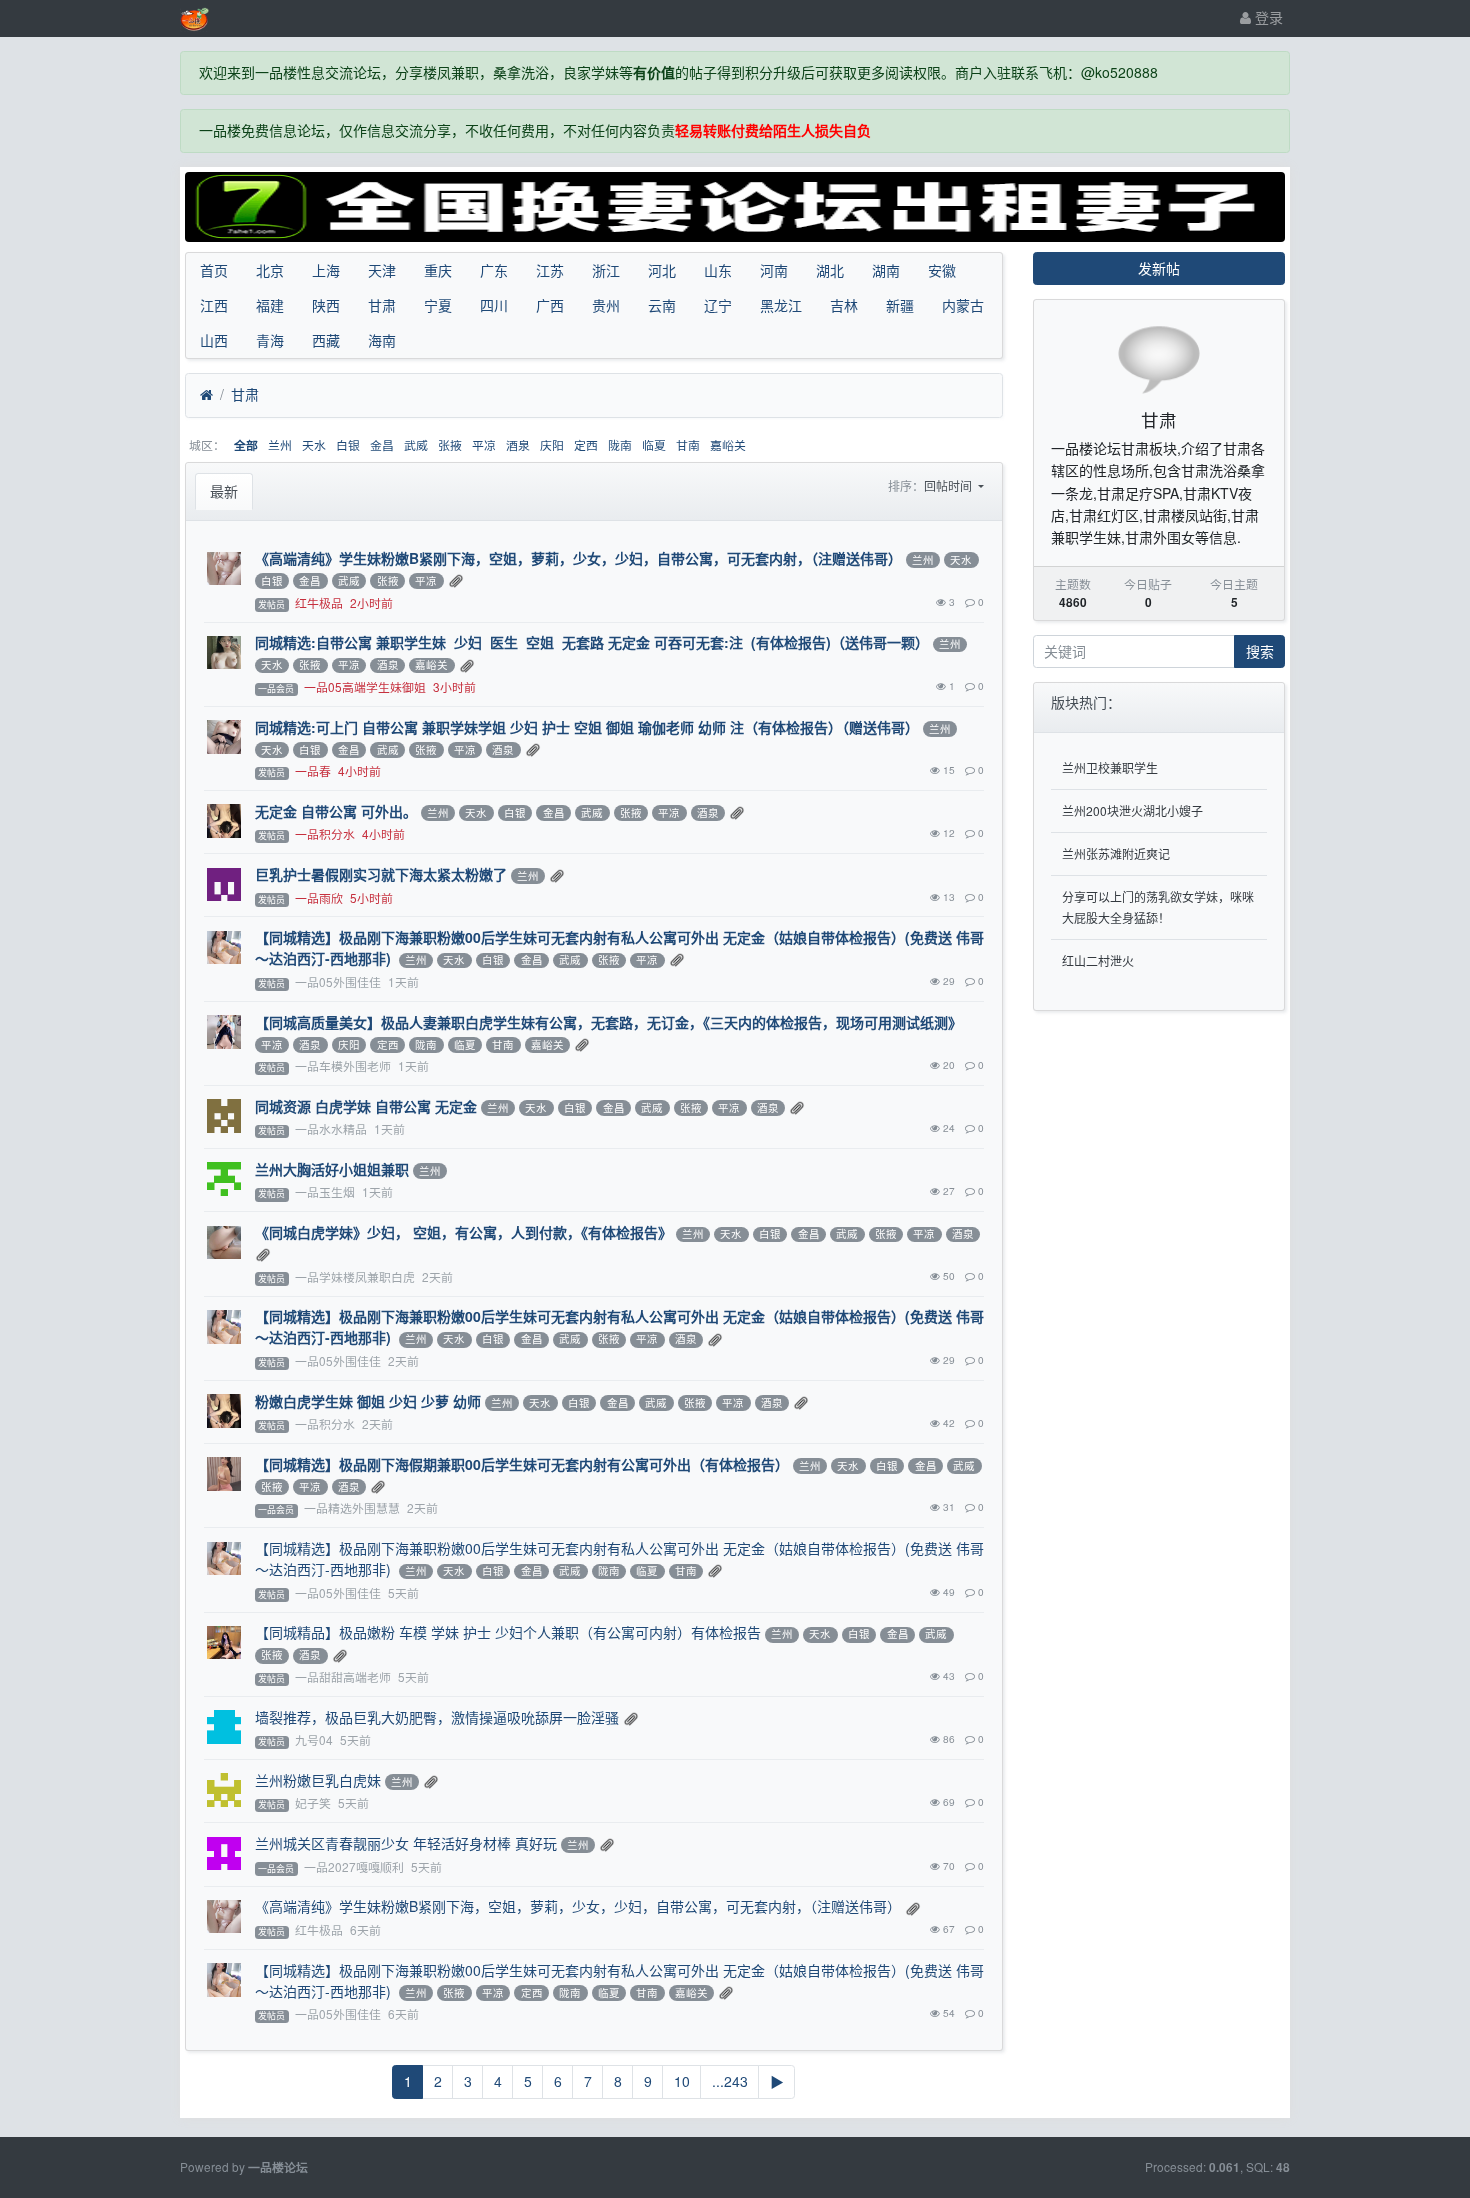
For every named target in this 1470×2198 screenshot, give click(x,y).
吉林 (844, 305)
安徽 (942, 270)
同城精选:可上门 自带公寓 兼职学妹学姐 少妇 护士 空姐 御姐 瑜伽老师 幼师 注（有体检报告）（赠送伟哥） (587, 727)
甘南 (688, 444)
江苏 (550, 270)
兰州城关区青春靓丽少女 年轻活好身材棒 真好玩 (406, 1843)
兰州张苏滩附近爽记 (1116, 853)
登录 (1267, 17)
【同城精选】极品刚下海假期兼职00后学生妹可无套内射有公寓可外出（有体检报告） (522, 1464)
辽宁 (718, 305)
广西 (550, 305)
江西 (214, 305)
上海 (326, 270)
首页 (214, 270)
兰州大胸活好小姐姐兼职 (332, 1169)
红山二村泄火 (1098, 960)
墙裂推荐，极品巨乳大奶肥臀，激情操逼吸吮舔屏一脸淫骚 (437, 1717)
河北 (662, 270)
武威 (416, 444)
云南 (662, 305)
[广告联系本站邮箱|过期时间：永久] (735, 207)
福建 (270, 305)
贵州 (606, 305)
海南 (382, 340)
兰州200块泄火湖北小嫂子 (1132, 810)
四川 (494, 305)
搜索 (1260, 651)
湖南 (886, 270)
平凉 (484, 444)
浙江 (606, 270)
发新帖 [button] (1159, 268)
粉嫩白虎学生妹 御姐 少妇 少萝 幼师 (368, 1401)
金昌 (382, 444)
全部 (246, 445)
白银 (348, 444)
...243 (730, 2081)
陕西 (326, 305)
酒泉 (518, 444)
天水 (314, 444)
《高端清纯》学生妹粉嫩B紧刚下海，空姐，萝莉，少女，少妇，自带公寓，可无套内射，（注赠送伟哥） (578, 558)
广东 (494, 270)
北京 (270, 270)
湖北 (830, 270)
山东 (718, 270)
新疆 (900, 305)
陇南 (620, 444)
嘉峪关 (728, 444)
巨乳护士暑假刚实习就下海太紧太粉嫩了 (381, 874)
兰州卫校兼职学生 (1110, 767)
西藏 (326, 340)
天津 (382, 270)
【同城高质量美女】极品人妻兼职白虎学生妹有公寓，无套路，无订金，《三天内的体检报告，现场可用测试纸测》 (608, 1022)
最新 (224, 491)
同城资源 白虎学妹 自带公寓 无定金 (366, 1106)
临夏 (654, 444)
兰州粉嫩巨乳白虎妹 (318, 1780)
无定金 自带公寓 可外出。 (336, 811)
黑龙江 (781, 305)
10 (682, 2081)
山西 (214, 340)
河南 (774, 270)
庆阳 (552, 444)
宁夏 (438, 305)
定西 (586, 444)
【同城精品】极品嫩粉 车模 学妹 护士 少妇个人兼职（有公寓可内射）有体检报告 (508, 1632)
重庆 (438, 270)
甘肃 (382, 305)
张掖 (450, 444)
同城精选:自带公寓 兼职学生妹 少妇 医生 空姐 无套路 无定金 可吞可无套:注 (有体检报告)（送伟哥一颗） (592, 642)
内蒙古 (963, 305)
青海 (270, 340)
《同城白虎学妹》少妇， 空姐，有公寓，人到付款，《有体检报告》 (463, 1232)
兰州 (280, 444)
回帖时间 (949, 485)
